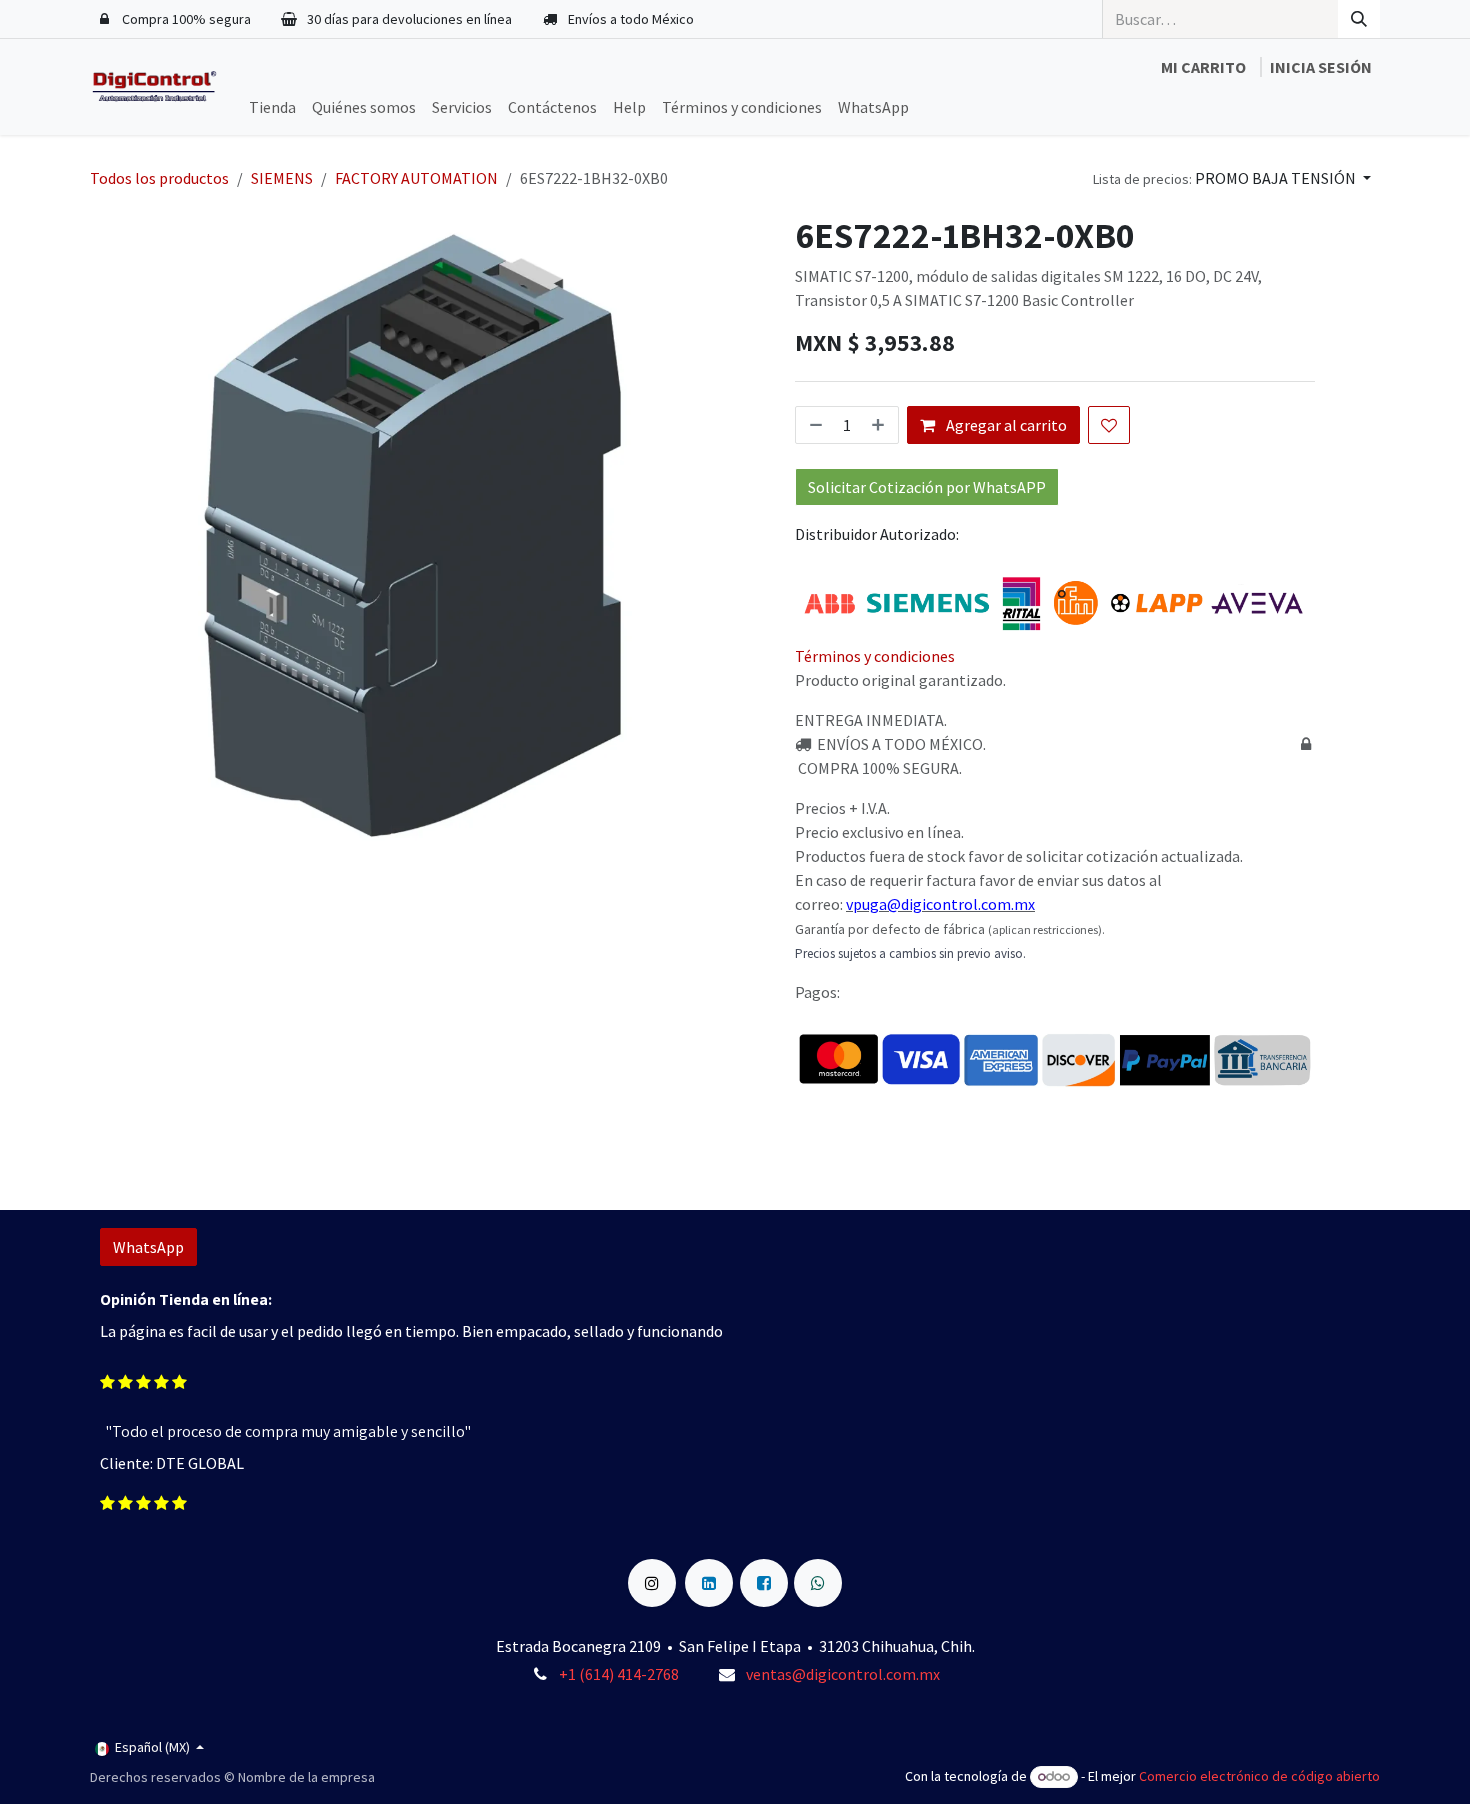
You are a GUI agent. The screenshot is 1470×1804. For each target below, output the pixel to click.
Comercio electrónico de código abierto (1259, 1776)
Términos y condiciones (875, 656)
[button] (1232, 178)
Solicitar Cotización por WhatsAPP (927, 487)
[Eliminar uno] (814, 425)
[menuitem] (272, 107)
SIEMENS (282, 178)
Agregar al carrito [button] (1005, 425)
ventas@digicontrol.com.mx (843, 1674)
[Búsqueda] (1359, 19)
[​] (652, 1571)
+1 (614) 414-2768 (620, 1674)
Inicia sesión (1321, 67)
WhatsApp (148, 1247)
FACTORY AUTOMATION (416, 178)
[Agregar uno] (880, 425)
